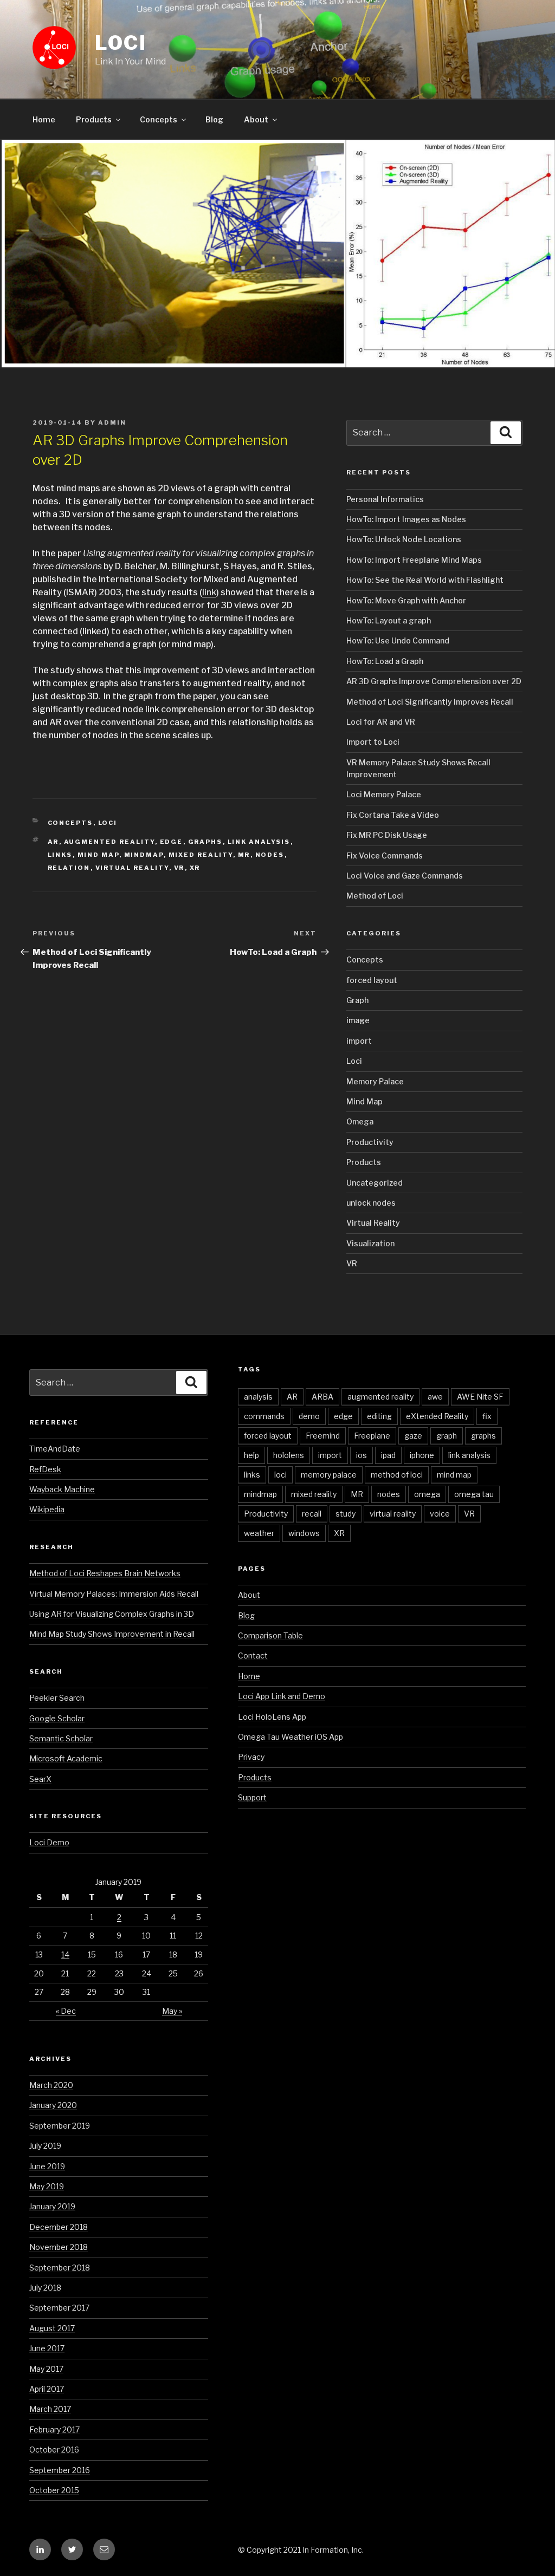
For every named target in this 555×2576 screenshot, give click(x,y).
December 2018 (59, 2227)
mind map (98, 855)
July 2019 (45, 2146)
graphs (205, 842)
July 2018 (45, 2288)
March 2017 (50, 2409)
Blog (214, 119)
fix (487, 1416)
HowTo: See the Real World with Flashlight (425, 580)
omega (427, 1494)
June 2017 (47, 2348)
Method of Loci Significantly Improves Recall (430, 702)
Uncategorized (375, 1183)
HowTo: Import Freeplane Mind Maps (414, 560)
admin (112, 422)
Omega (360, 1121)
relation (69, 868)
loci (280, 1475)
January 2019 (52, 2206)
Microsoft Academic (66, 1758)
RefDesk (45, 1469)
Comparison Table (270, 1635)
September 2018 (60, 2268)
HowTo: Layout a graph (389, 620)
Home (44, 119)
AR (53, 842)
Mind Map (364, 1101)
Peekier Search (57, 1698)
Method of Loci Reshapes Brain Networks (105, 1573)
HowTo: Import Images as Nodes (406, 519)
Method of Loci (375, 896)
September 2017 (59, 2308)
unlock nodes (371, 1203)
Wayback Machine (62, 1489)
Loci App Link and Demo (282, 1696)
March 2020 (51, 2085)
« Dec (66, 2011)
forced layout (372, 980)
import (359, 1041)
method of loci (397, 1475)
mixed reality (201, 855)
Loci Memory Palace (384, 794)
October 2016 (54, 2450)
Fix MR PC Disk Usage (387, 835)
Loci (121, 43)
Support (252, 1797)
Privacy (251, 1757)
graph (447, 1436)
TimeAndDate (55, 1449)
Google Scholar (57, 1718)
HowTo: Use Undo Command (398, 640)
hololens (289, 1455)
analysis (258, 1397)
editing (379, 1416)
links (60, 855)
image (358, 1020)
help (251, 1455)
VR (179, 868)
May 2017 (46, 2369)
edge (172, 842)
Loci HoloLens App (272, 1717)
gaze (413, 1436)
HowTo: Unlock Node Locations (404, 539)
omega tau (474, 1494)
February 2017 (54, 2429)
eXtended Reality (437, 1416)
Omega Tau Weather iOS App (291, 1737)
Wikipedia (47, 1509)
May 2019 (47, 2186)
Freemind (323, 1436)
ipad (388, 1455)
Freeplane (372, 1436)
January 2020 (53, 2105)
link (209, 592)
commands (264, 1416)
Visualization (370, 1243)
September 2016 (60, 2470)
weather (259, 1533)
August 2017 (52, 2328)
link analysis (259, 842)
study (346, 1514)
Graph (357, 1000)
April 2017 (47, 2389)
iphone (422, 1455)
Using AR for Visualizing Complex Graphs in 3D (112, 1614)
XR (195, 868)
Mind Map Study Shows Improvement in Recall (112, 1634)
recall (312, 1514)
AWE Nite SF (480, 1397)
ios (362, 1455)
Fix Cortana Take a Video (393, 815)
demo (309, 1416)
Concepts (159, 119)
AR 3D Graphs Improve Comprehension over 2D (434, 681)
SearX (40, 1779)
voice (440, 1514)
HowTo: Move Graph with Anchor (406, 600)
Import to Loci (373, 742)
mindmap (144, 855)
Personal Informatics (385, 499)
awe (435, 1397)
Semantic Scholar (61, 1738)
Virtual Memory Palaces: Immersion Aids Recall (114, 1594)
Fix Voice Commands (385, 856)
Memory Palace (375, 1081)
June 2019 (47, 2166)
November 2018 (59, 2247)
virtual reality (132, 868)
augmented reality (109, 842)
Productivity (370, 1142)
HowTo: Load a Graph (385, 661)
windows (304, 1533)
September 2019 (60, 2126)
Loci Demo (49, 1842)
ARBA (322, 1397)
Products (94, 119)
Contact (253, 1655)
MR (244, 855)
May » (172, 2011)
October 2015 (54, 2490)
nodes (270, 855)
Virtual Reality (373, 1223)
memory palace (329, 1475)
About (256, 119)
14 (65, 1954)
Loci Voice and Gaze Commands (405, 876)
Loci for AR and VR (381, 722)
